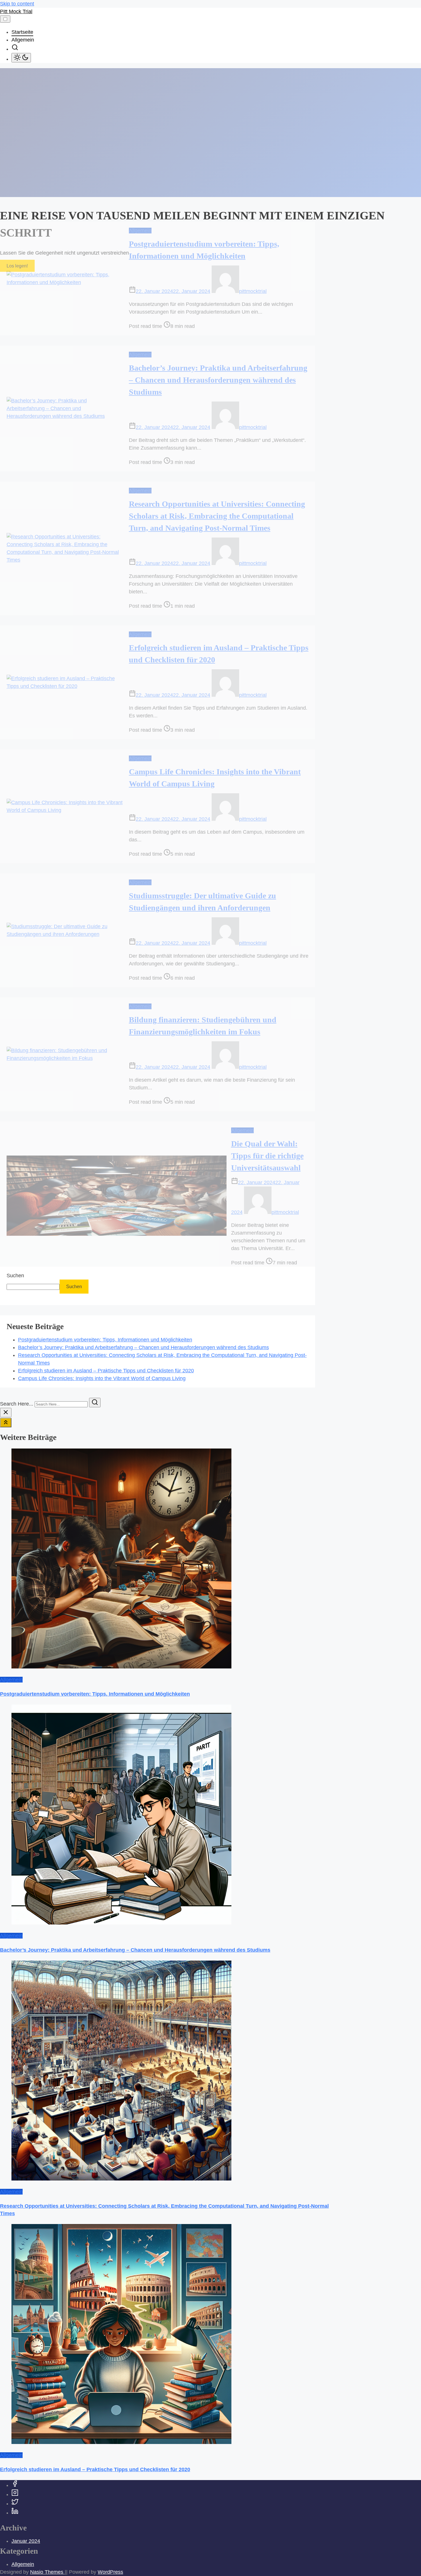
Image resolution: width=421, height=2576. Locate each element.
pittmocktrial (253, 291)
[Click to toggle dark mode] (21, 58)
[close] (6, 1413)
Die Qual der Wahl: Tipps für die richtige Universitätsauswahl (267, 1156)
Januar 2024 (26, 2541)
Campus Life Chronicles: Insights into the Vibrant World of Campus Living (102, 1378)
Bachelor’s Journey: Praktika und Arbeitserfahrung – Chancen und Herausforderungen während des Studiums (218, 380)
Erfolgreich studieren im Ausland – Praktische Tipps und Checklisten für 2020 (106, 1371)
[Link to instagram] (15, 2494)
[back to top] (6, 1423)
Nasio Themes (47, 2572)
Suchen (15, 1276)
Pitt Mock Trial (16, 11)
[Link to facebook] (15, 2485)
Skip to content (17, 4)
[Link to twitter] (15, 2504)
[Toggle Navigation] (5, 19)
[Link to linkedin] (15, 2513)
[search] (15, 49)
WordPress (110, 2572)
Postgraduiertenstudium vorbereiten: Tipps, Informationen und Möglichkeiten (105, 1340)
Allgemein (140, 231)
